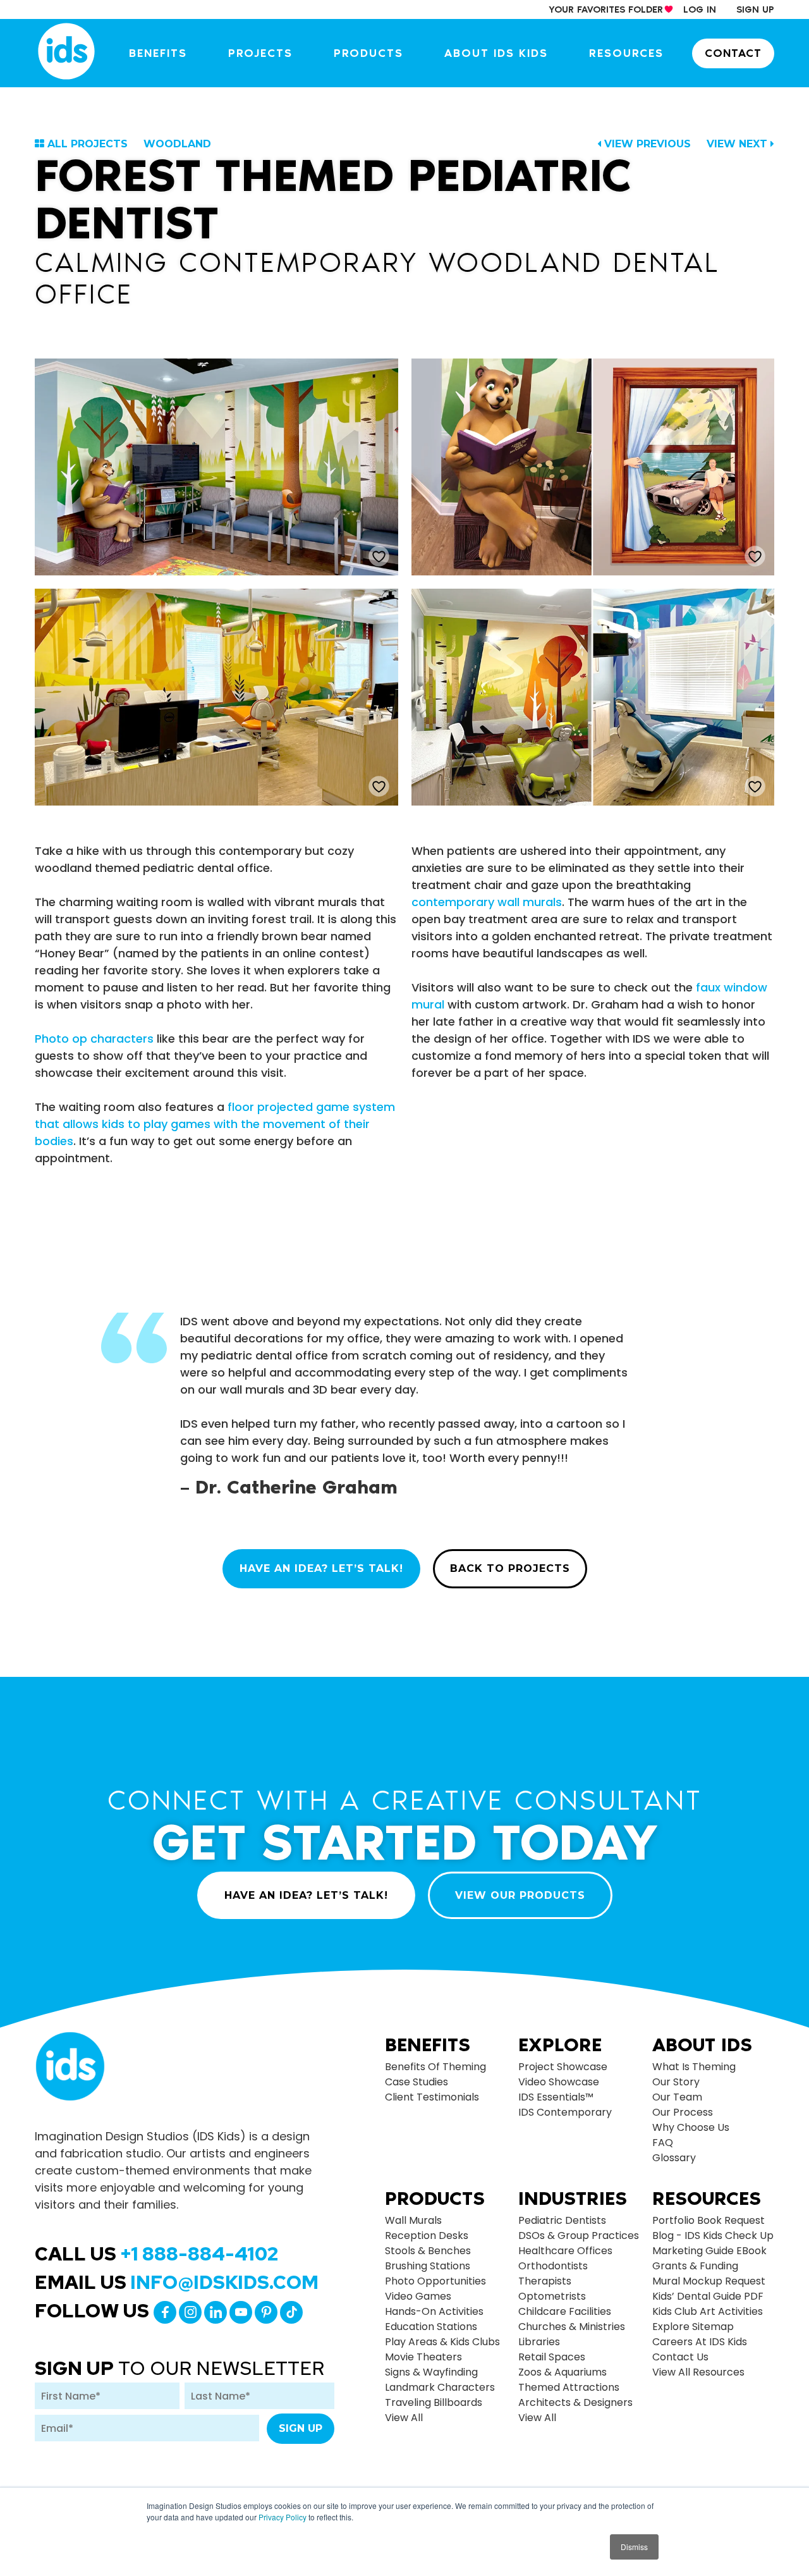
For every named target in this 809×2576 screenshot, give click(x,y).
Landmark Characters (440, 2387)
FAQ (663, 2143)
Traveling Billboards (434, 2402)
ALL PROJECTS (88, 144)
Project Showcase (563, 2067)
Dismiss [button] (634, 2547)
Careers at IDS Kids (700, 2342)
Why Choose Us (691, 2127)
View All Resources (698, 2372)
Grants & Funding (695, 2266)
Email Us (177, 2282)
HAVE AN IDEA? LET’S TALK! (321, 1568)
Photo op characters (94, 1039)
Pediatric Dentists (562, 2220)
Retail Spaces (552, 2357)
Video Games (418, 2296)
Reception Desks (427, 2236)
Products (368, 53)
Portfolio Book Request (709, 2220)
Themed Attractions (569, 2387)
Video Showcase (559, 2082)
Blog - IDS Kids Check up (713, 2236)
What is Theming (694, 2067)
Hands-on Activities (434, 2311)
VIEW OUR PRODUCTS (520, 1895)
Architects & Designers (575, 2402)
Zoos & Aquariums (563, 2372)
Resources (626, 53)
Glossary (674, 2158)
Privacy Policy (283, 2517)
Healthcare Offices (565, 2251)
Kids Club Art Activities (708, 2311)
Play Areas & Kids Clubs (442, 2342)
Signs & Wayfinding (431, 2372)
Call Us (156, 2254)
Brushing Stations (428, 2266)
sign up (755, 9)
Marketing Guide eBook (709, 2251)
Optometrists (552, 2296)
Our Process (683, 2112)
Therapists (545, 2281)
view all (404, 2418)
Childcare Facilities (565, 2311)
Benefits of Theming (435, 2067)
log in (700, 9)
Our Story (676, 2082)
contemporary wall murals (487, 902)
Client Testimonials (432, 2097)
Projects (260, 53)
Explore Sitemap (693, 2327)
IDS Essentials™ (556, 2097)
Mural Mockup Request (709, 2281)
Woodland (177, 144)
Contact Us (680, 2357)
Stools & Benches (428, 2251)
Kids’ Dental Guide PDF (708, 2296)
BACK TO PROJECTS (510, 1568)
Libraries (539, 2342)
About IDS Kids (496, 53)
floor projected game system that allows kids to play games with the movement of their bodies (215, 1124)
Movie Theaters (423, 2357)
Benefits (158, 53)
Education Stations (431, 2327)
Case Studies (417, 2082)
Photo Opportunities (435, 2281)
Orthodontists (553, 2266)
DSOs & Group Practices (579, 2236)
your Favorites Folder (606, 9)
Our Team (677, 2097)
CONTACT (733, 53)
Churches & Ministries (572, 2327)
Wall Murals (413, 2220)
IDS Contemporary (565, 2112)
